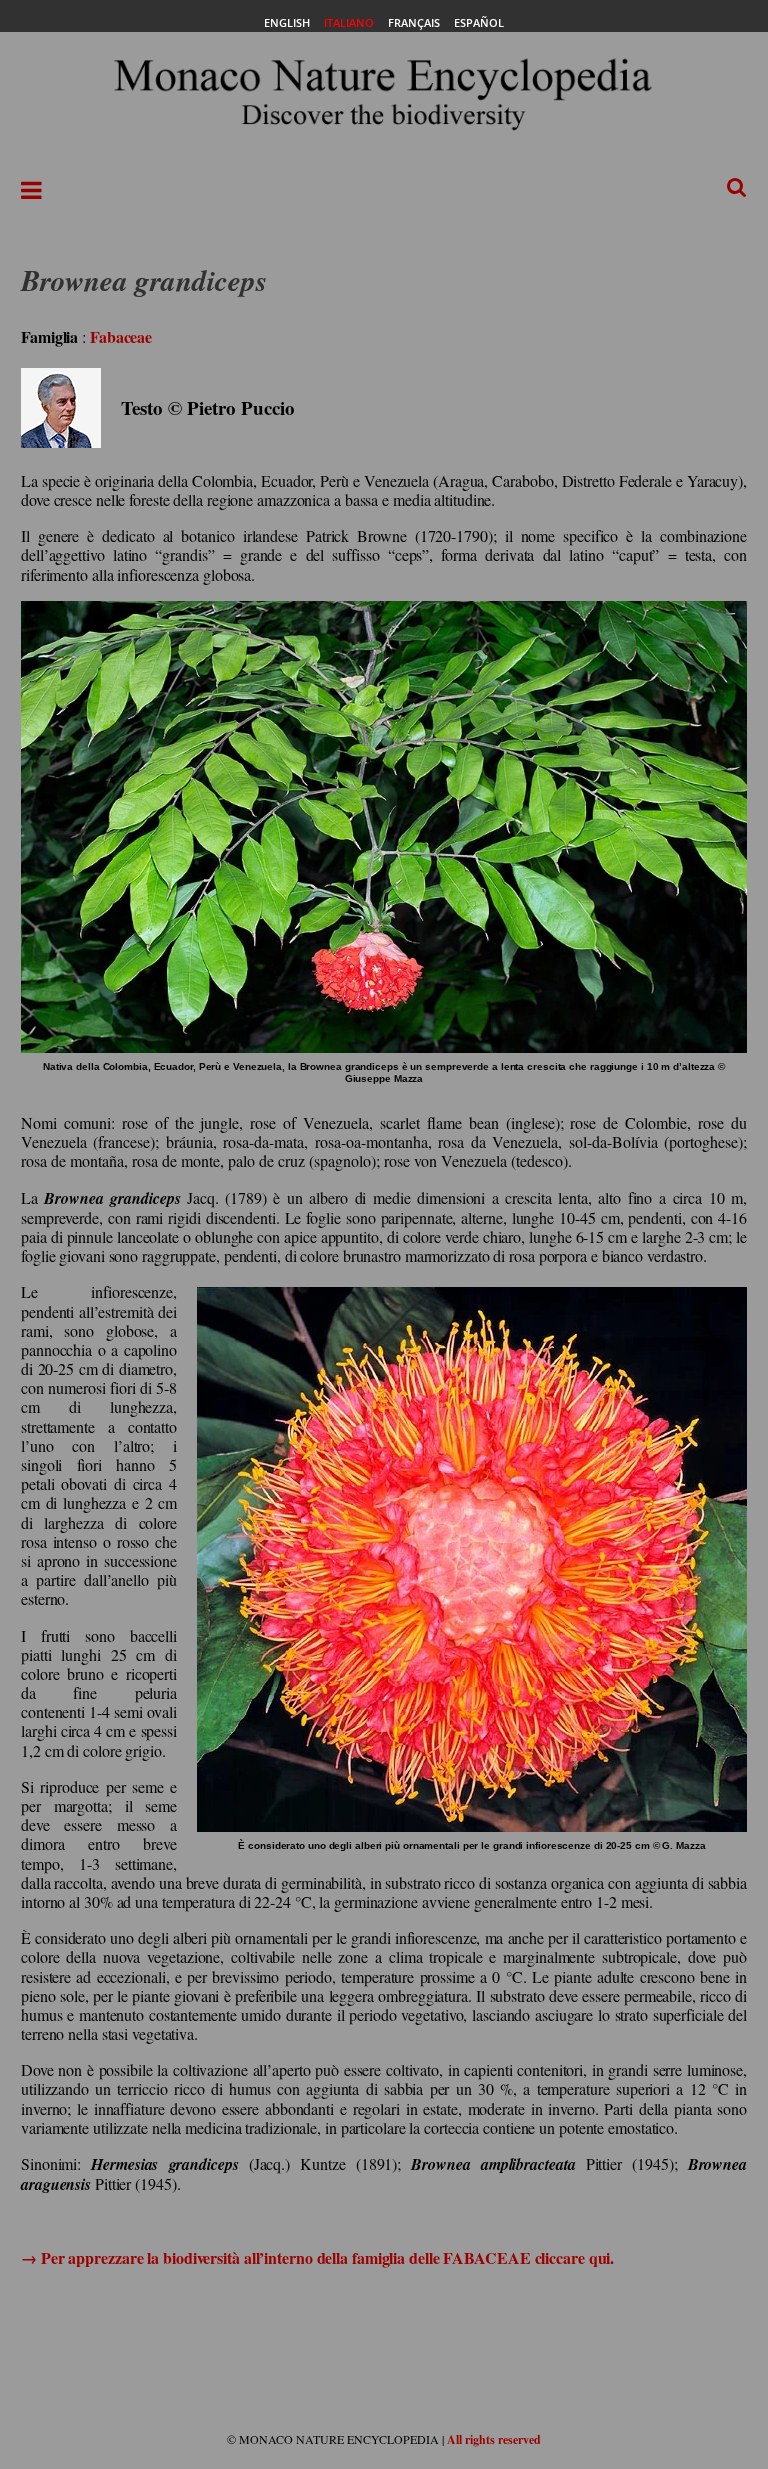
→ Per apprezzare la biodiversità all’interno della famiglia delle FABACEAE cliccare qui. (317, 2257)
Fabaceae (121, 336)
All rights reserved (494, 2439)
